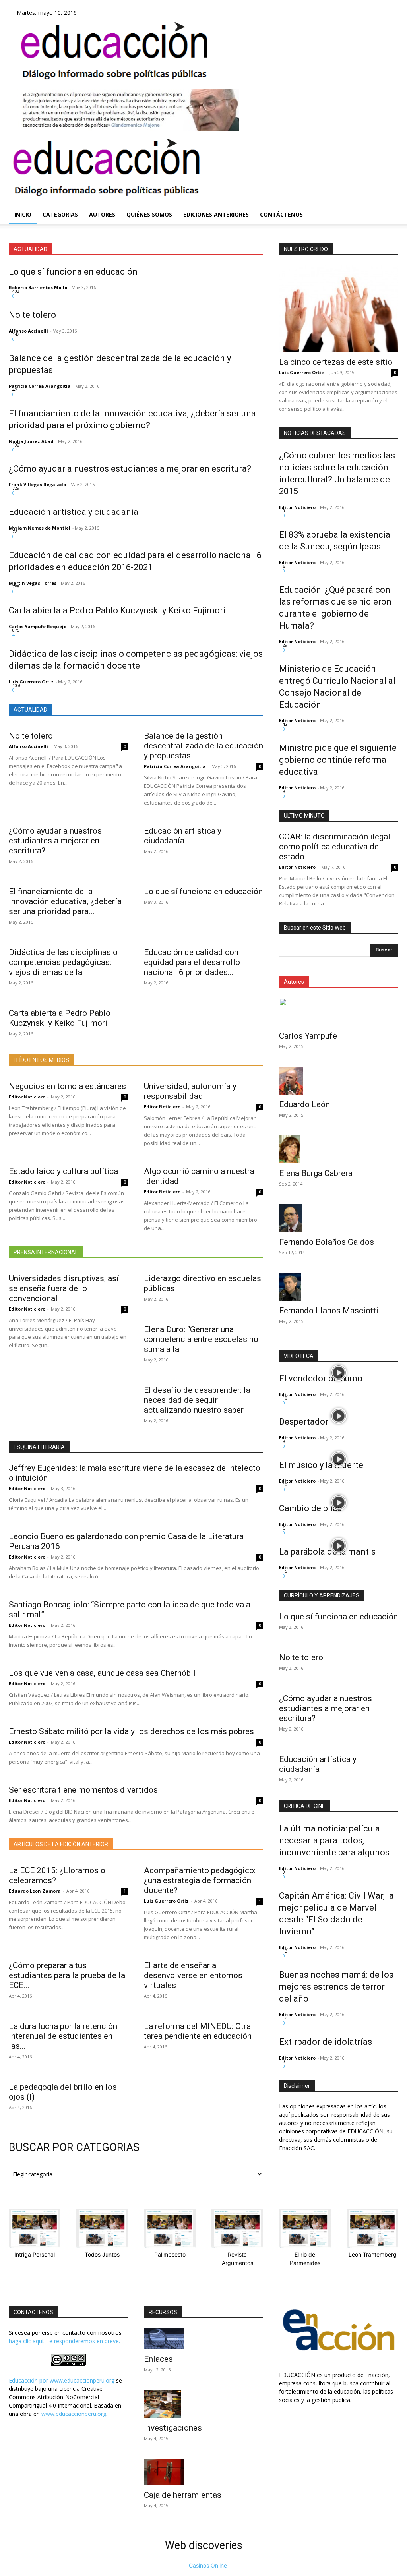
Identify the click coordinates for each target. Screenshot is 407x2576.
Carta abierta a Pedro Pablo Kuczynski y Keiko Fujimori (117, 610)
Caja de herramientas (183, 2495)
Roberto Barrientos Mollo (38, 287)
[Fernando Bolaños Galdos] (339, 1218)
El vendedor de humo (321, 1378)
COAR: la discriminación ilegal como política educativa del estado (335, 847)
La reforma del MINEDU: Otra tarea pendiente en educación (198, 2031)
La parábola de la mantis (327, 1552)
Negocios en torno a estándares (67, 1086)
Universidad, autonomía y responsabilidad (190, 1091)
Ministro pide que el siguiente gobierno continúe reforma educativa (338, 760)
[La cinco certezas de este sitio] (339, 309)
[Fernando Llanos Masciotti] (339, 1287)
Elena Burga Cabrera (316, 1173)
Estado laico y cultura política (63, 1171)
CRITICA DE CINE (304, 1806)
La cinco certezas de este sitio (336, 362)
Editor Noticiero (27, 1097)
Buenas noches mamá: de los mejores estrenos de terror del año (336, 1987)
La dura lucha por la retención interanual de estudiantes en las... (63, 2036)
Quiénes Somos (149, 214)
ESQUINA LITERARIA (39, 1447)
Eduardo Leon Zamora (35, 1891)
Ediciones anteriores (216, 214)
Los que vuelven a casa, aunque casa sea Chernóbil (102, 1673)
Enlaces (158, 2359)
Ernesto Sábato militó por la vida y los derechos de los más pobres (131, 1731)
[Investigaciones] (203, 2404)
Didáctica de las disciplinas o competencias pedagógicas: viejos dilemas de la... (63, 962)
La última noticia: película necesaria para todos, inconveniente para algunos (334, 1840)
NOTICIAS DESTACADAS (315, 433)
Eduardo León (304, 1104)
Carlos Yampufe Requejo (38, 626)
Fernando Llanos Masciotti (329, 1311)
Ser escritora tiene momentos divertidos (83, 1790)
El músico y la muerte (321, 1465)
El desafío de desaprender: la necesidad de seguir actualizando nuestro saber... (197, 1400)
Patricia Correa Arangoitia (40, 386)
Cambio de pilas (310, 1508)
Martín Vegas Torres (33, 583)
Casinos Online (208, 2565)
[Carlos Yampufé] (339, 1012)
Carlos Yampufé (308, 1036)
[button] (389, 179)
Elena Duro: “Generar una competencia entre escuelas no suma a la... (201, 1339)
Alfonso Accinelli (28, 331)
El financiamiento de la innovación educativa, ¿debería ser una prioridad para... (65, 901)
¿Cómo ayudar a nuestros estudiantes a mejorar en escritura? (130, 469)
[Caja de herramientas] (203, 2472)
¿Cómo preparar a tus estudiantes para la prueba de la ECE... (67, 1975)
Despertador (304, 1422)
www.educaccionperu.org (82, 2380)
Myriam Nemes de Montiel (40, 528)
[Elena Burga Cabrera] (339, 1149)
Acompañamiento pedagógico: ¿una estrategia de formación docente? (200, 1880)
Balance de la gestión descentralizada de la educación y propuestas (203, 746)
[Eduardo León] (339, 1081)
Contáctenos (281, 214)
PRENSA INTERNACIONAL (46, 1252)
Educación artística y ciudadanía (74, 512)
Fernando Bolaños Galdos (327, 1242)
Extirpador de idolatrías (326, 2042)
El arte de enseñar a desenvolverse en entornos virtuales (193, 1975)
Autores (102, 214)
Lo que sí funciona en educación (73, 272)
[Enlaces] (203, 2339)
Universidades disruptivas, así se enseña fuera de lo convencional (64, 1288)
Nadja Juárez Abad (31, 441)
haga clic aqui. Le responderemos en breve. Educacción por (64, 2361)
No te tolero (32, 315)
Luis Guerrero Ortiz (31, 682)
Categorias (60, 214)
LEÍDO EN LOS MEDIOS (41, 1060)
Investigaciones (173, 2428)
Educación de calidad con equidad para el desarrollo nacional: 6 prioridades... (192, 962)
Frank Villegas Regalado (37, 484)
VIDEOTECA (299, 1356)
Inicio (23, 214)
